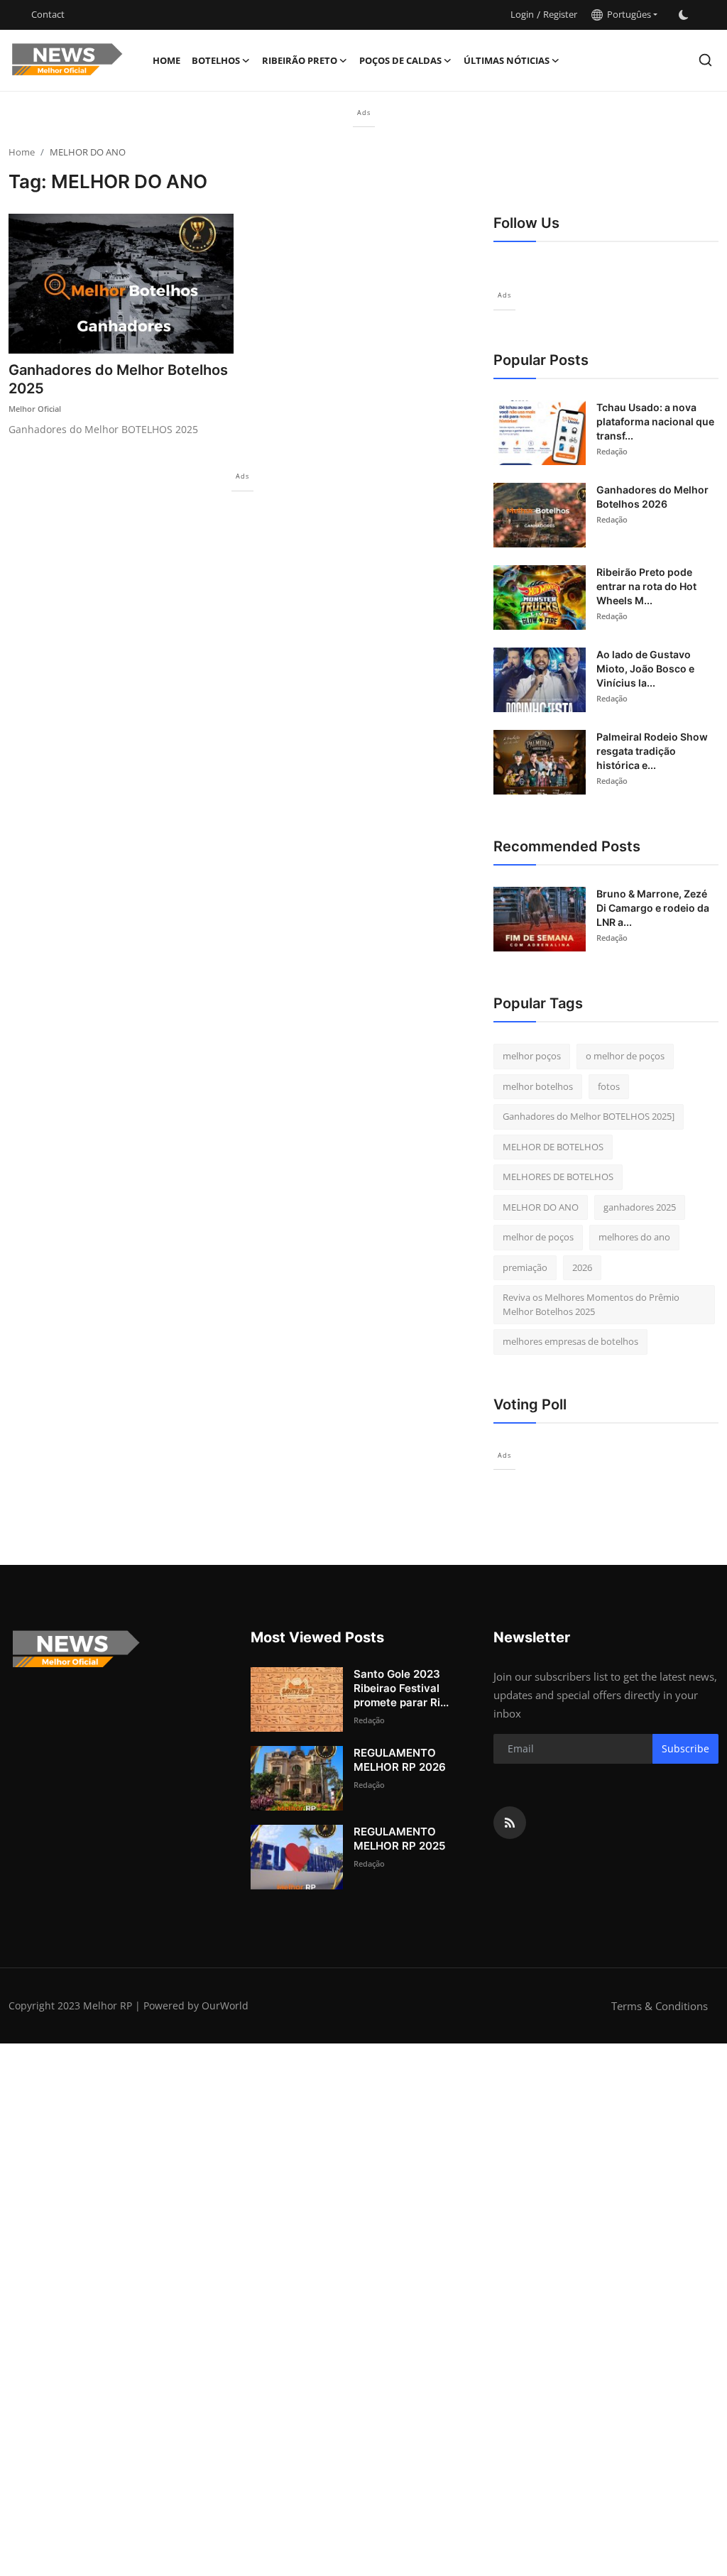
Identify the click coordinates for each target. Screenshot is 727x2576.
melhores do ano (634, 1237)
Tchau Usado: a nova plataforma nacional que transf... (655, 421)
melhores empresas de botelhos (570, 1341)
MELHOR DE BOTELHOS (553, 1147)
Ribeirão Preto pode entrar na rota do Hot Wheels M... (646, 586)
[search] (705, 60)
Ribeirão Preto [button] (300, 60)
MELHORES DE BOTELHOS (558, 1177)
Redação (612, 451)
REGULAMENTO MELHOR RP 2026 (400, 1760)
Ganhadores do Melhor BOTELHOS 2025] (589, 1116)
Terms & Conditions (660, 2006)
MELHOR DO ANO (541, 1207)
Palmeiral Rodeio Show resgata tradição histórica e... (652, 751)
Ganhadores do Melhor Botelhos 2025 (118, 379)
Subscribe (685, 1748)
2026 (582, 1267)
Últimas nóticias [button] (507, 60)
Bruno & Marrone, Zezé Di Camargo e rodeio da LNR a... (653, 908)
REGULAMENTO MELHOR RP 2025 (399, 1839)
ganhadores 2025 (640, 1207)
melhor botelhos (538, 1086)
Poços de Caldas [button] (400, 60)
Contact (48, 14)
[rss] (510, 1823)
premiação (525, 1267)
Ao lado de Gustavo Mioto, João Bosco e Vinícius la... (645, 668)
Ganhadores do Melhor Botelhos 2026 (652, 497)
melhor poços (532, 1056)
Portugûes (627, 14)
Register (560, 14)
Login (522, 14)
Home (166, 60)
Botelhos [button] (216, 60)
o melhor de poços (625, 1056)
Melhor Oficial (35, 409)
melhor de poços (538, 1237)
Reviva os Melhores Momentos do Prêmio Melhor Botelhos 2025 (591, 1304)
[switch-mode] (684, 15)
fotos (609, 1086)
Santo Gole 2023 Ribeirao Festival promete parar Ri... (401, 1688)
